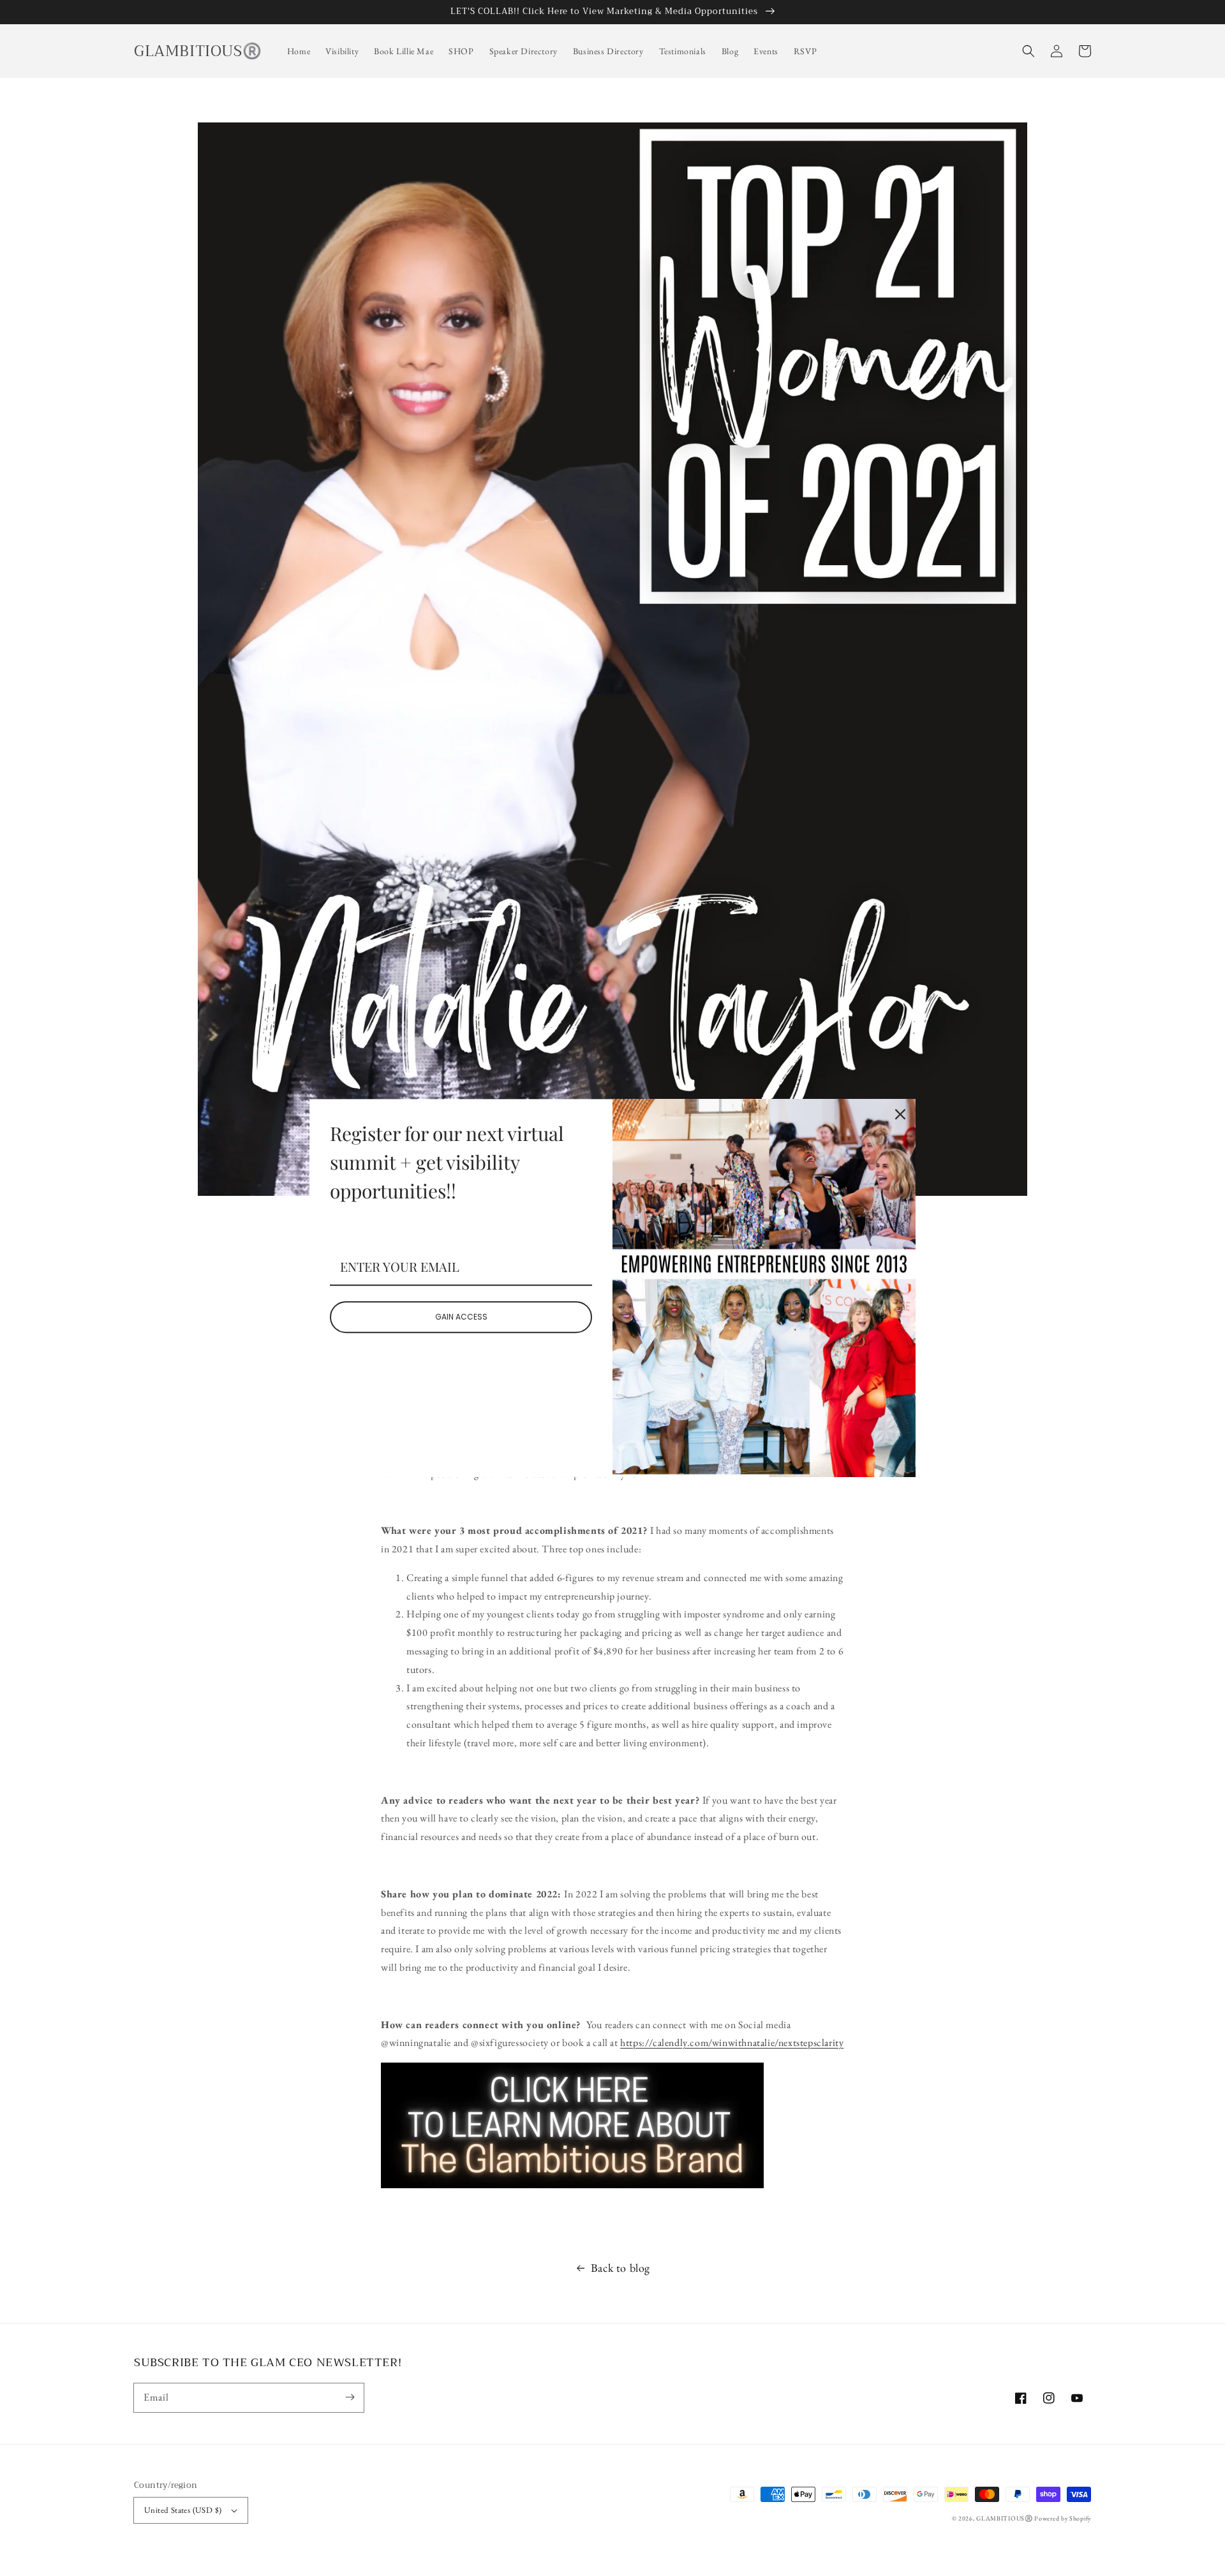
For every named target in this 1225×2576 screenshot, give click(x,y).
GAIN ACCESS (461, 1317)
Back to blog (620, 2268)
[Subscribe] (350, 2397)
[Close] (900, 1114)
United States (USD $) (183, 2510)
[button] (1028, 51)
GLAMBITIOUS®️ (1005, 2518)
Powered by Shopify (1063, 2518)
